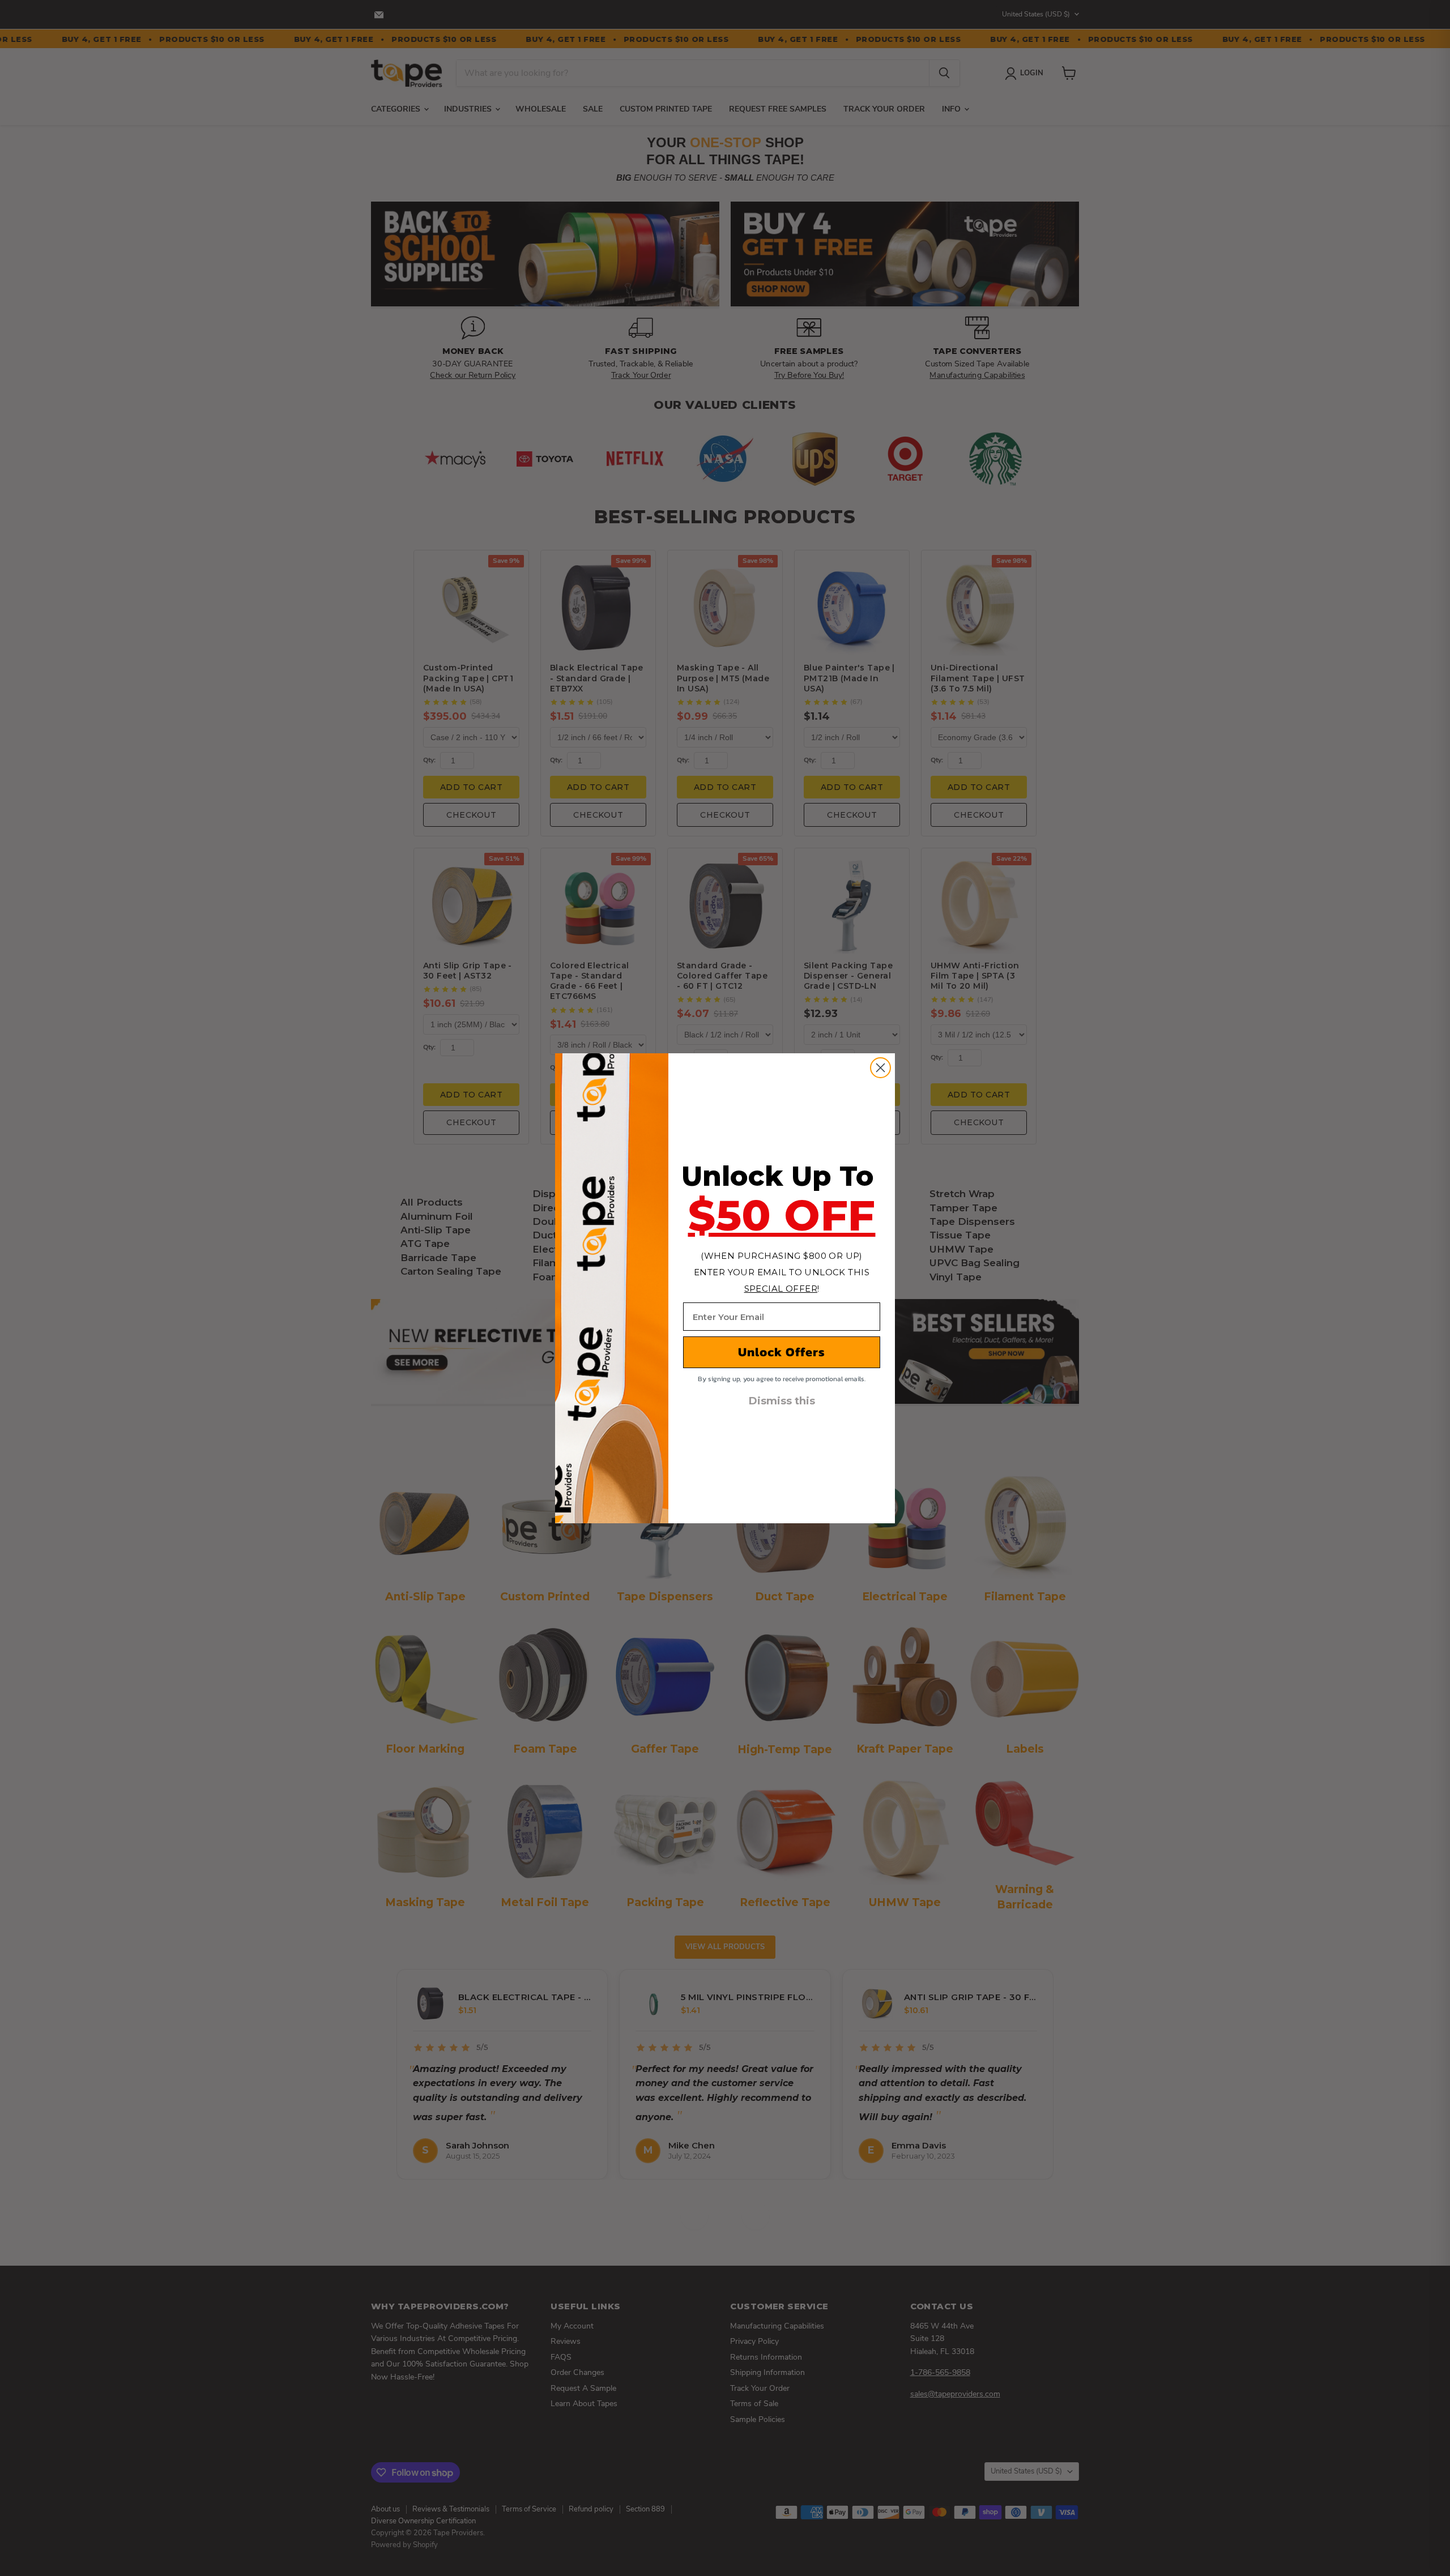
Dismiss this (782, 1401)
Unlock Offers (782, 1352)
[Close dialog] (880, 1068)
